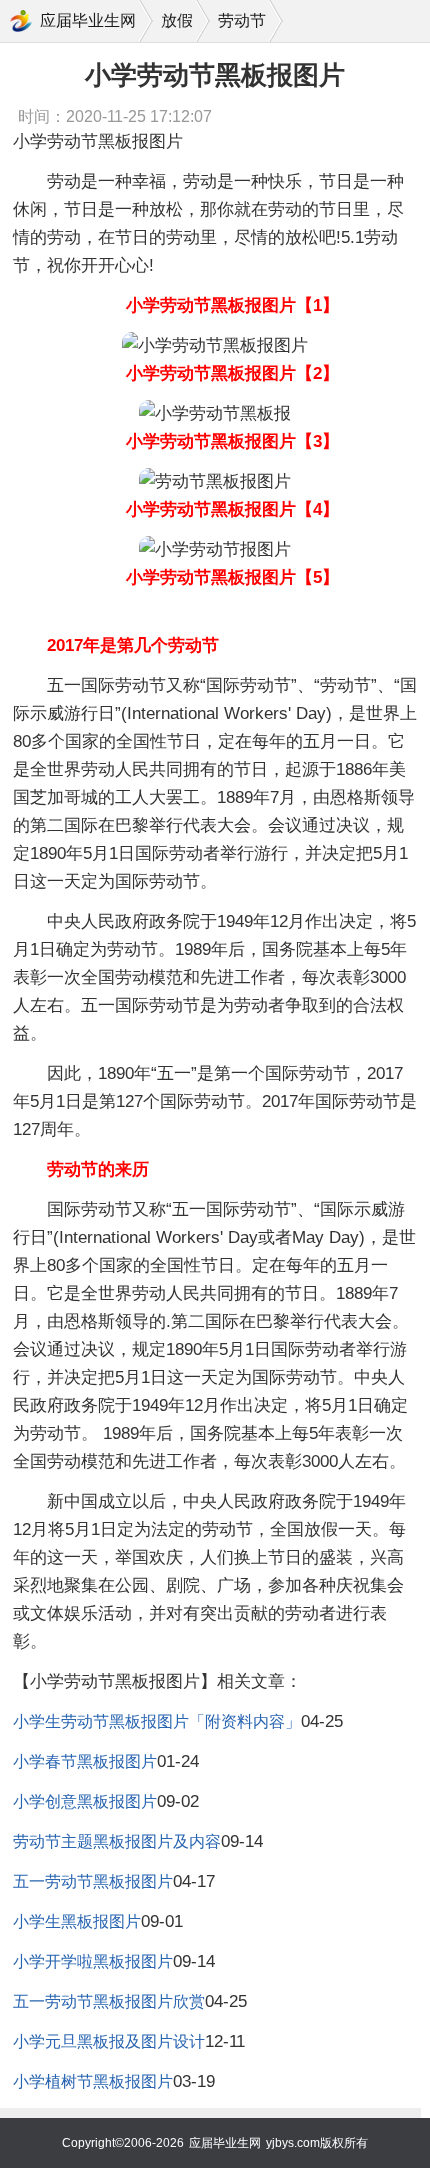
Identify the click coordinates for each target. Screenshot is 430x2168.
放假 (177, 20)
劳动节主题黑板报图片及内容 (117, 1841)
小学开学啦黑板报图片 (93, 1961)
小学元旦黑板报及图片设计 (109, 2041)
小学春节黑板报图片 (85, 1761)
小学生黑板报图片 (77, 1921)
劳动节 (242, 20)
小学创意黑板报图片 (85, 1801)
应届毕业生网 (88, 20)
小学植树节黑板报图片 (93, 2081)
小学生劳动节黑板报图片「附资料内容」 (157, 1721)
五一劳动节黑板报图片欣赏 (109, 2001)
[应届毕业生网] (21, 21)
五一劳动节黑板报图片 (93, 1881)
